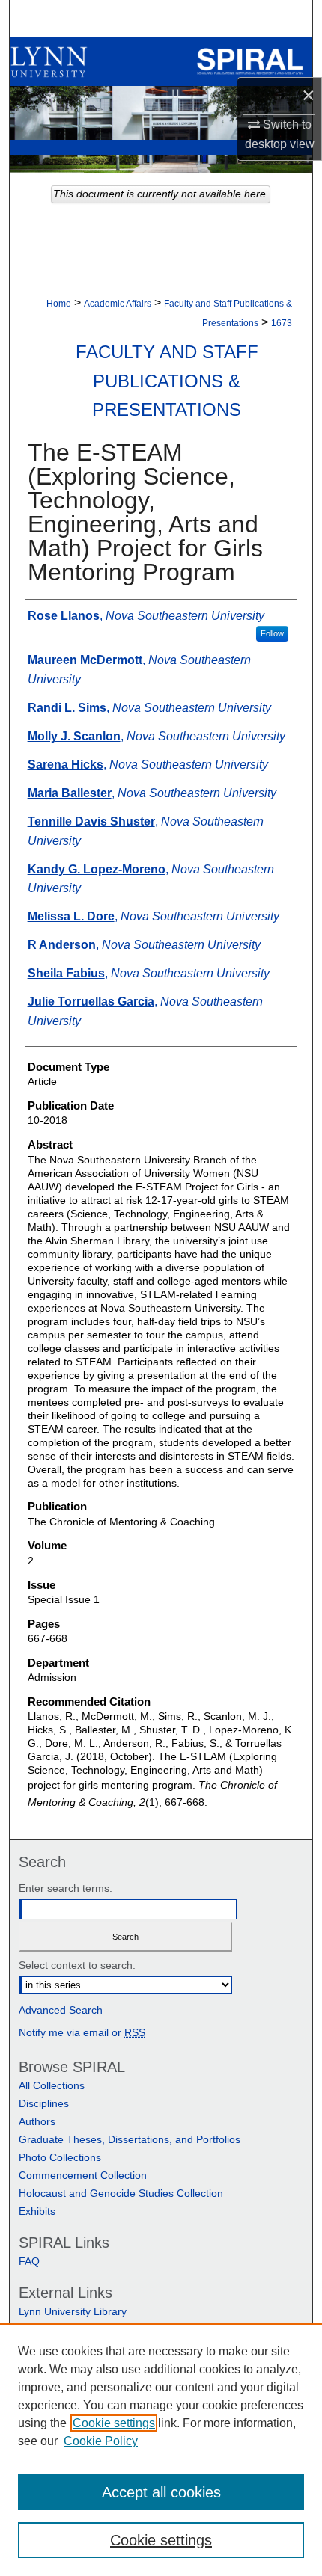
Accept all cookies (161, 2492)
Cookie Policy (101, 2441)
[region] (161, 2450)
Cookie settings (114, 2423)
